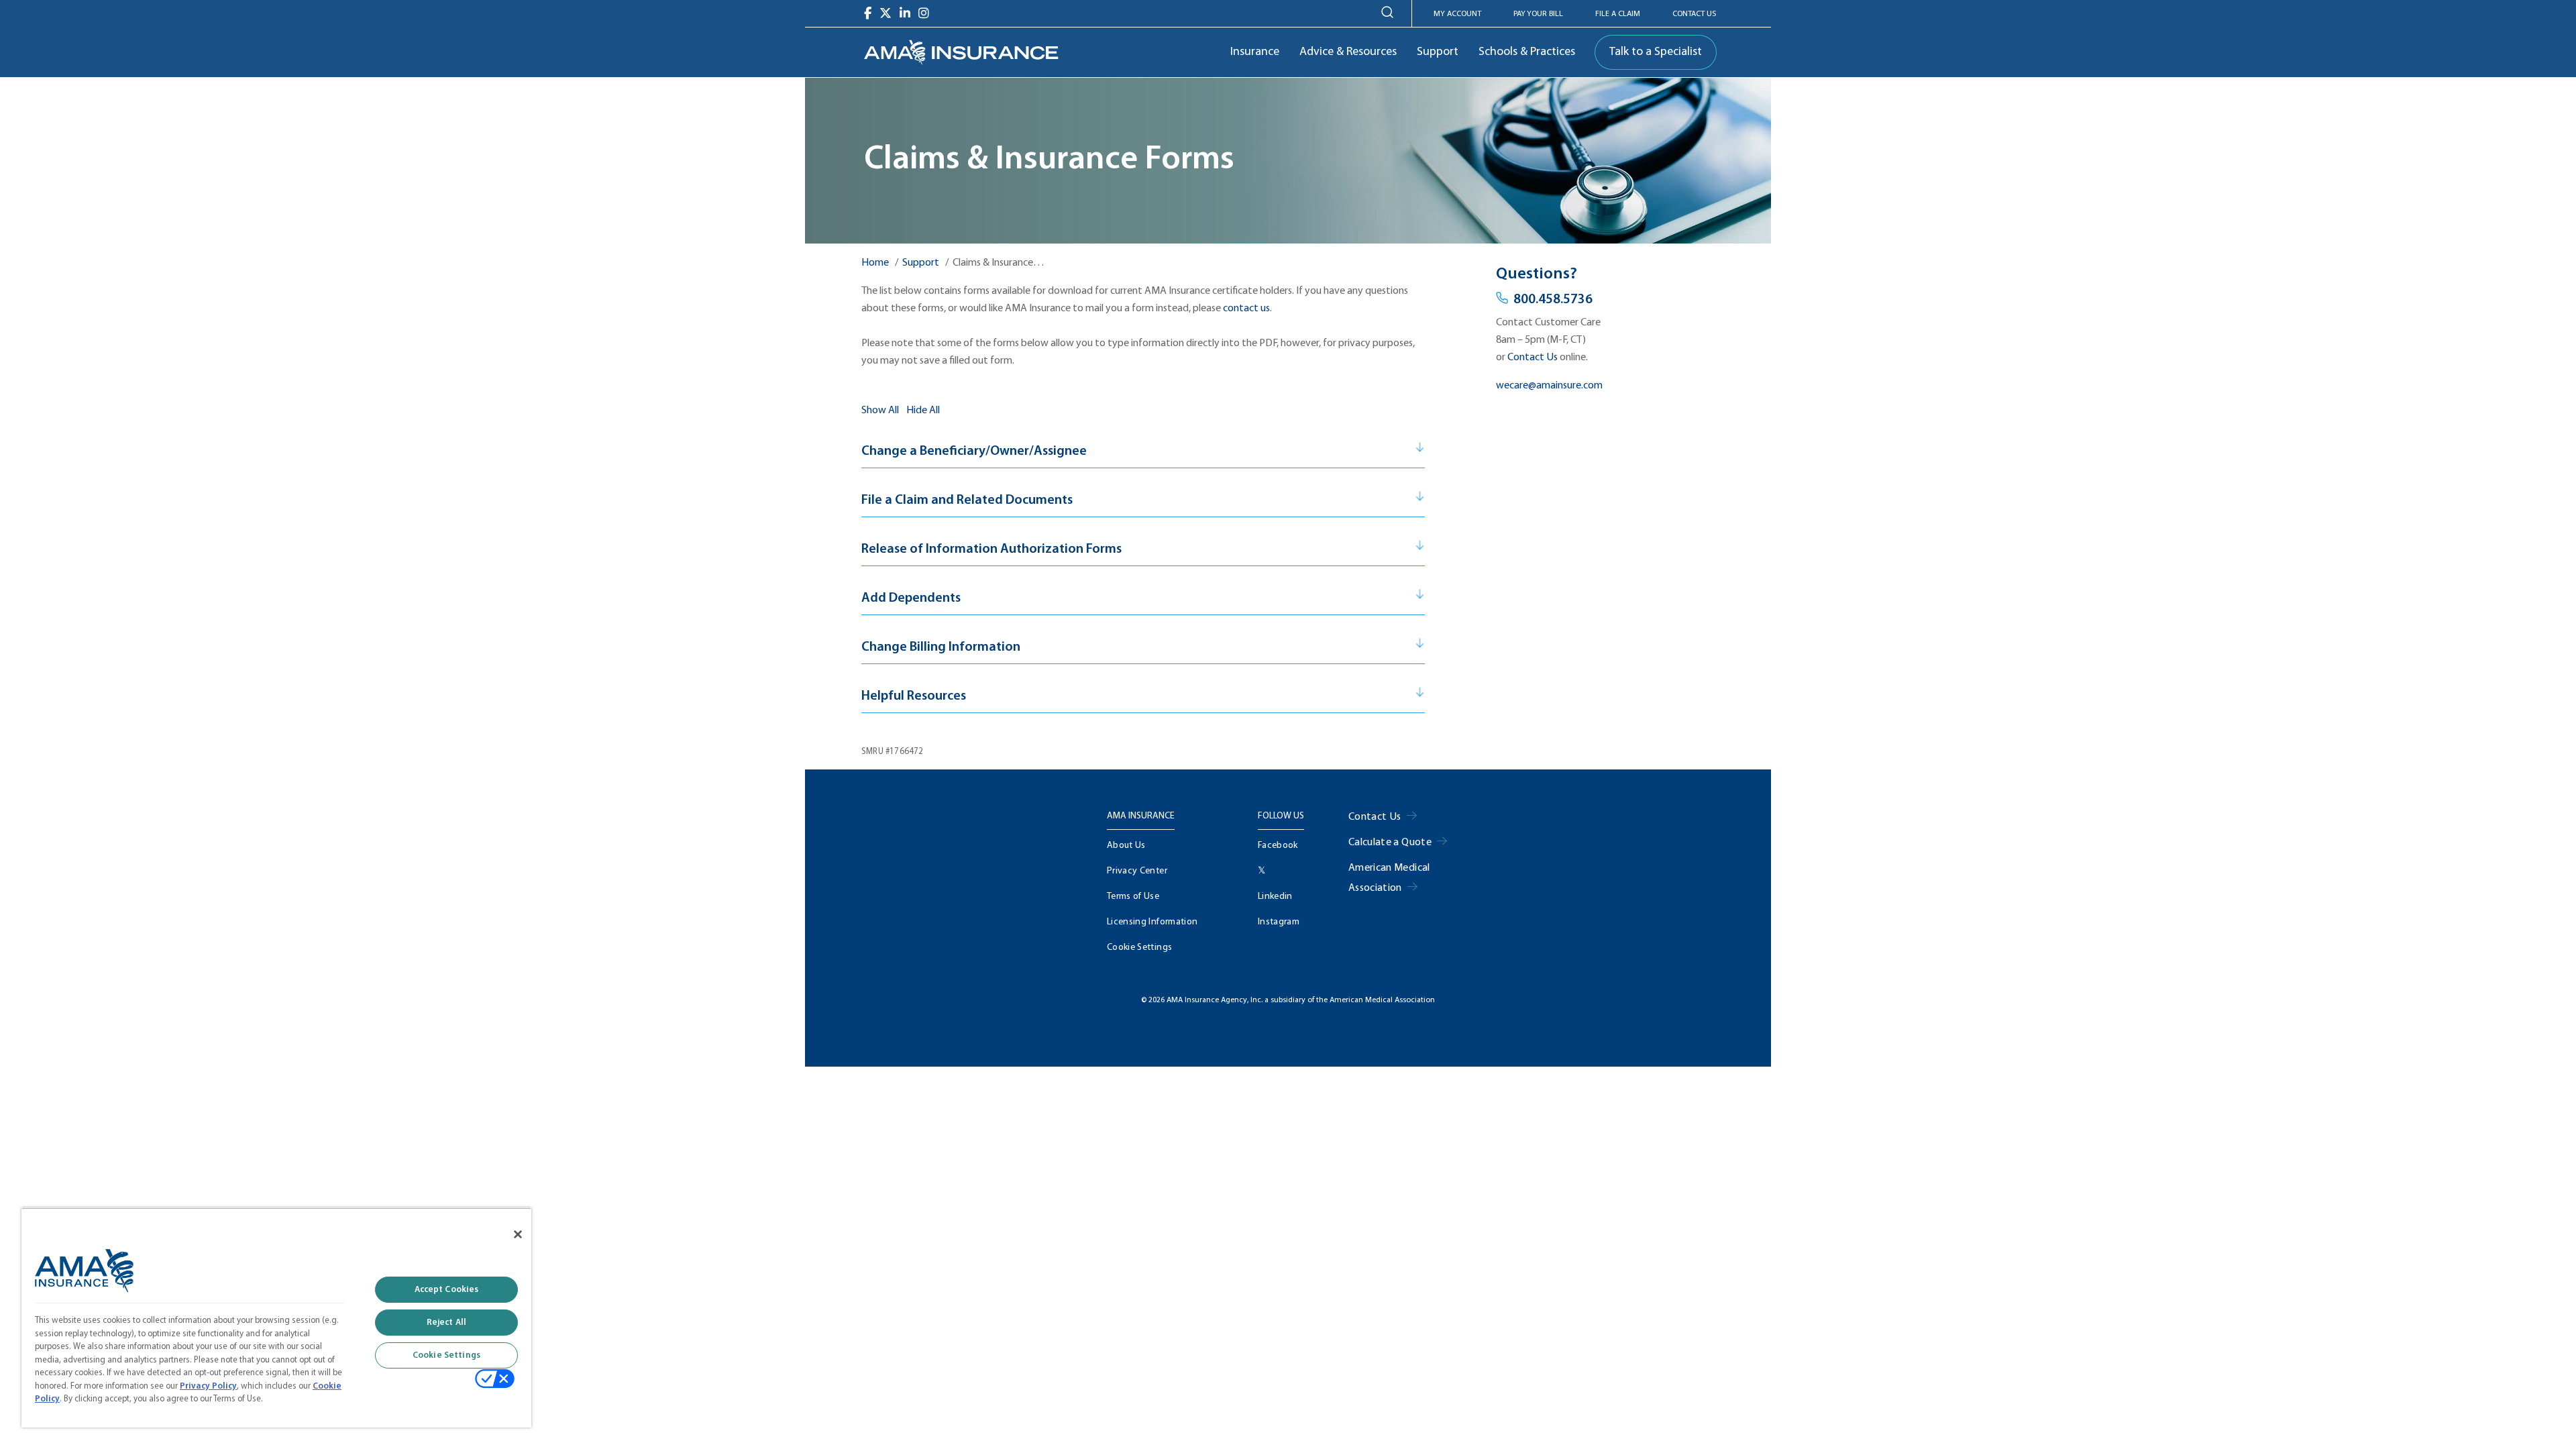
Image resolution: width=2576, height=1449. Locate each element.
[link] (961, 52)
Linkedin (1275, 897)
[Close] (518, 1234)
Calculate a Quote (1390, 843)
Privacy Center (1137, 871)
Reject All (446, 1323)
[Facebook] (868, 13)
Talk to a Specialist (1656, 52)
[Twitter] (885, 13)
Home (875, 263)
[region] (276, 1318)
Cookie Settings (1139, 948)
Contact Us (1694, 14)
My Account (1457, 14)
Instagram (1279, 922)
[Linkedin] (905, 13)
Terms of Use (1133, 897)
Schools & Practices (1527, 52)
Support (1438, 52)
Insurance (1255, 52)
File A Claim (1618, 14)
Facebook (1278, 846)
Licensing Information (1152, 922)
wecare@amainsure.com (1549, 386)
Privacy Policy (208, 1386)
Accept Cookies (447, 1290)
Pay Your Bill (1538, 14)
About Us (1126, 846)
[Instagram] (924, 13)
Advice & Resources (1348, 52)
